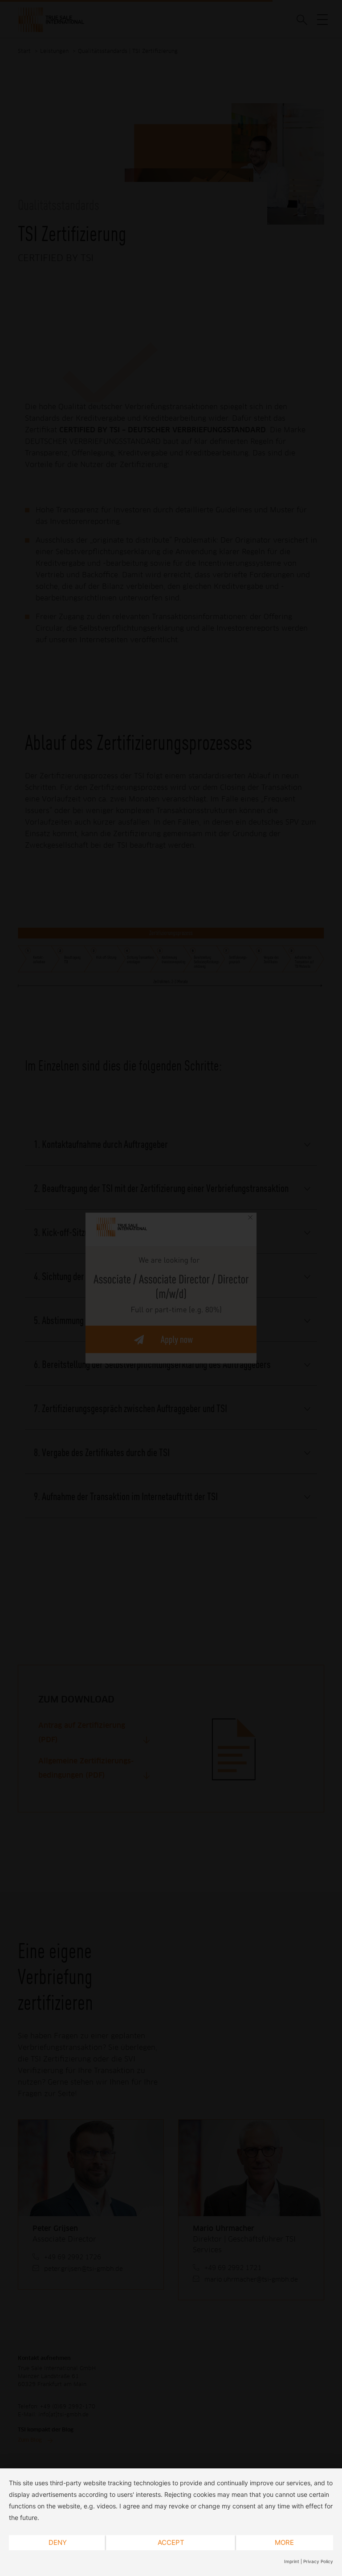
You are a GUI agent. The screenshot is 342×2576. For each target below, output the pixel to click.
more (284, 2542)
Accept (171, 2542)
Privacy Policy (318, 2561)
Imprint (292, 2561)
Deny (58, 2542)
